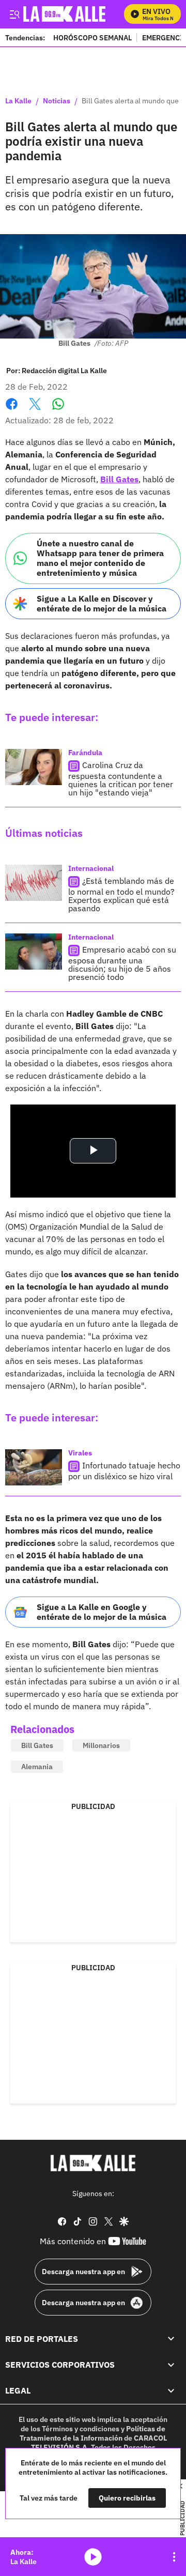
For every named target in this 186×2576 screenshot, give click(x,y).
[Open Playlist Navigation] (174, 2557)
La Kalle (18, 101)
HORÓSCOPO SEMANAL (92, 37)
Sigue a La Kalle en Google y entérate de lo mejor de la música (102, 1612)
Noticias (57, 101)
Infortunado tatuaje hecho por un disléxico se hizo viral (124, 1471)
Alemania (37, 1767)
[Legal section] (171, 2391)
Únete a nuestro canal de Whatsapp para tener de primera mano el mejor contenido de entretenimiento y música (100, 558)
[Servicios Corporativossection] (171, 2365)
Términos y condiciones (81, 2429)
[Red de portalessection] (171, 2339)
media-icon (93, 2557)
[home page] (93, 2163)
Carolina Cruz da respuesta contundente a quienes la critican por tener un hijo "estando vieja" (121, 779)
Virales (80, 1453)
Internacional (91, 868)
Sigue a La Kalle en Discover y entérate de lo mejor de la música (102, 603)
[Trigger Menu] (14, 14)
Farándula (85, 753)
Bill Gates (119, 479)
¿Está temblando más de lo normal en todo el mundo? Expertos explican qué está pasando (121, 894)
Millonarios (101, 1745)
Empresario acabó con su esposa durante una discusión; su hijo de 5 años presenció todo (122, 963)
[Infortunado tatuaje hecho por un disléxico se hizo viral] (34, 1467)
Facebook (12, 410)
